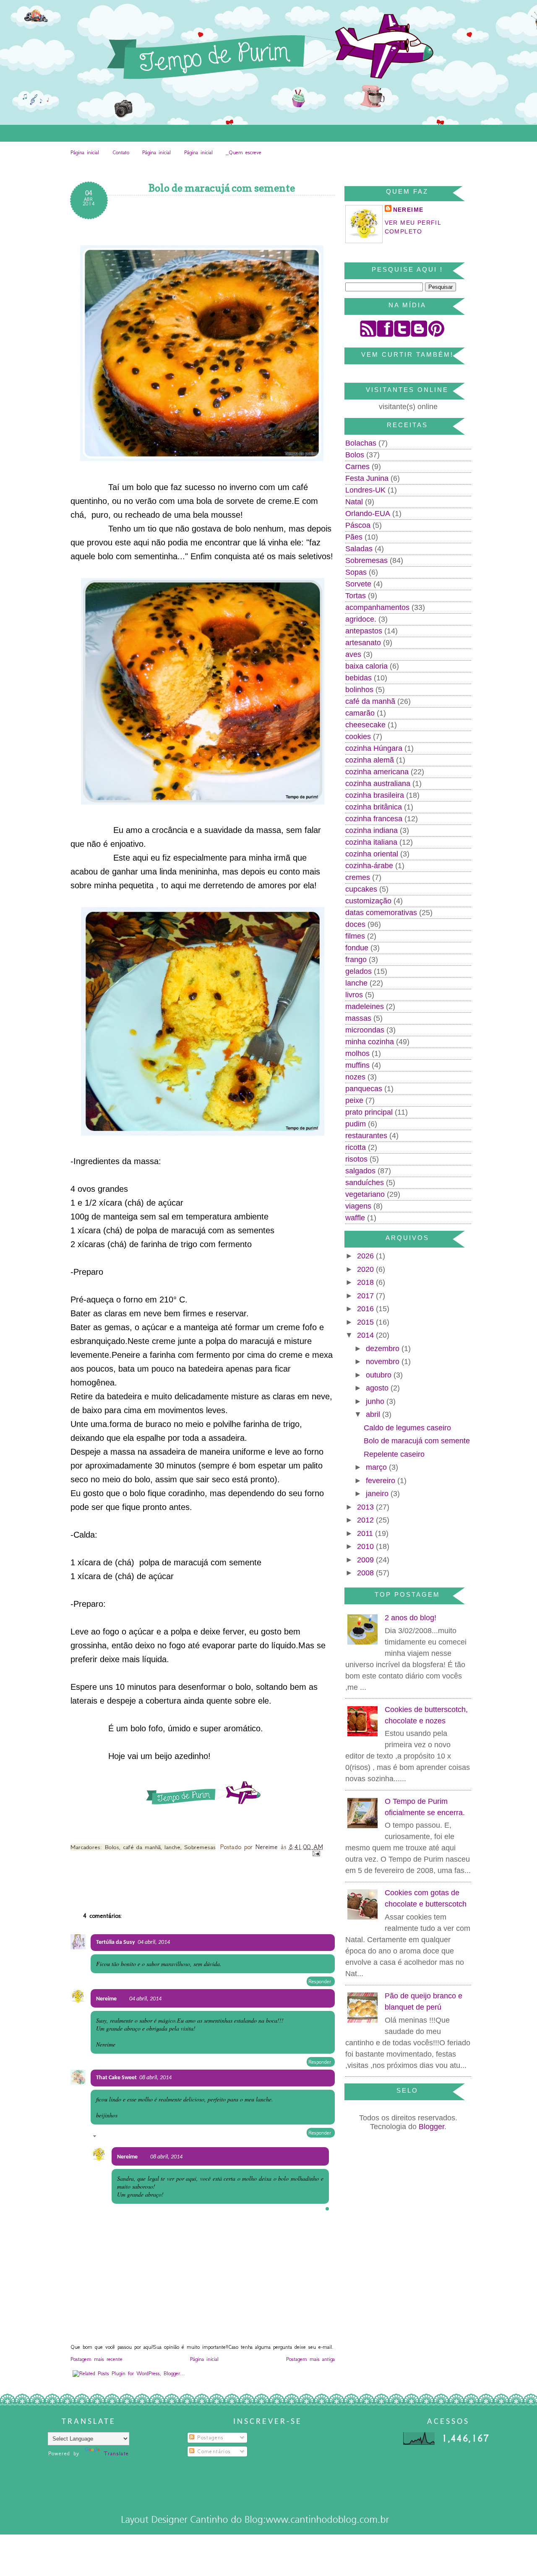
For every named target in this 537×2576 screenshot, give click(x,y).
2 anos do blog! (411, 1618)
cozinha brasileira (375, 795)
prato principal (369, 1112)
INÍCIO (125, 168)
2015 (366, 1322)
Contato (121, 152)
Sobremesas (200, 1847)
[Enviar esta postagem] (316, 1854)
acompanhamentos (377, 607)
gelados (358, 971)
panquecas (364, 1089)
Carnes (357, 467)
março (377, 1467)
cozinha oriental (372, 854)
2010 (366, 1546)
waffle (355, 1218)
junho (376, 1401)
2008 (366, 1573)
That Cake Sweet (116, 2078)
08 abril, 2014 (155, 2078)
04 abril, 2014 (154, 1942)
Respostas (110, 2137)
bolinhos (359, 690)
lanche (172, 1847)
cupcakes (361, 889)
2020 (366, 1269)
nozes (355, 1077)
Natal (354, 502)
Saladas (359, 549)
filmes (355, 936)
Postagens (209, 2437)
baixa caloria (366, 666)
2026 (366, 1256)
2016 (366, 1309)
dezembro (384, 1349)
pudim (356, 1124)
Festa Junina (367, 478)
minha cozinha (370, 1042)
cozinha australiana (378, 783)
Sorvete (358, 584)
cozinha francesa (374, 819)
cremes (358, 877)
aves (353, 654)
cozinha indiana (371, 830)
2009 (366, 1560)
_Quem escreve (244, 152)
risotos (356, 1159)
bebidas (358, 678)
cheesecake (365, 725)
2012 (366, 1520)
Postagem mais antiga (310, 2359)
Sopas (356, 572)
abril (374, 1414)
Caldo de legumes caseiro (407, 1428)
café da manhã (142, 1847)
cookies (358, 737)
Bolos (112, 1847)
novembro (384, 1362)
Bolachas (361, 443)
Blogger (431, 2127)
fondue (357, 948)
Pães (354, 537)
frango (356, 960)
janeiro (378, 1494)
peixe (354, 1100)
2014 (366, 1335)
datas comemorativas (381, 913)
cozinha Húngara (374, 748)
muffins (357, 1065)
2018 (366, 1282)
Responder (320, 1981)
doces (355, 924)
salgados (360, 1171)
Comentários (213, 2451)
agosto (378, 1388)
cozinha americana (377, 772)
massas (358, 1018)
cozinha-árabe (369, 866)
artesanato (363, 643)
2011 (366, 1533)
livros (354, 995)
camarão (360, 713)
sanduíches (365, 1183)
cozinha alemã (370, 760)
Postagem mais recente (96, 2359)
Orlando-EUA (368, 514)
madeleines (365, 1007)
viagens (358, 1206)
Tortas (356, 596)
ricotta (356, 1147)
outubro (380, 1375)
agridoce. (361, 619)
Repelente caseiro (394, 1454)
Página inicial (85, 152)
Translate (116, 2453)
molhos (357, 1053)
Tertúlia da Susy (116, 1942)
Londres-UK (365, 490)
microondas (365, 1030)
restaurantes (366, 1136)
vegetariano (365, 1194)
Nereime (268, 1847)
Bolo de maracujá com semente (417, 1441)
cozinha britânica (374, 807)
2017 (366, 1296)
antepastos (364, 631)
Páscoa (358, 525)
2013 (366, 1507)
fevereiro (382, 1481)
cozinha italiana (371, 842)
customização (368, 901)
